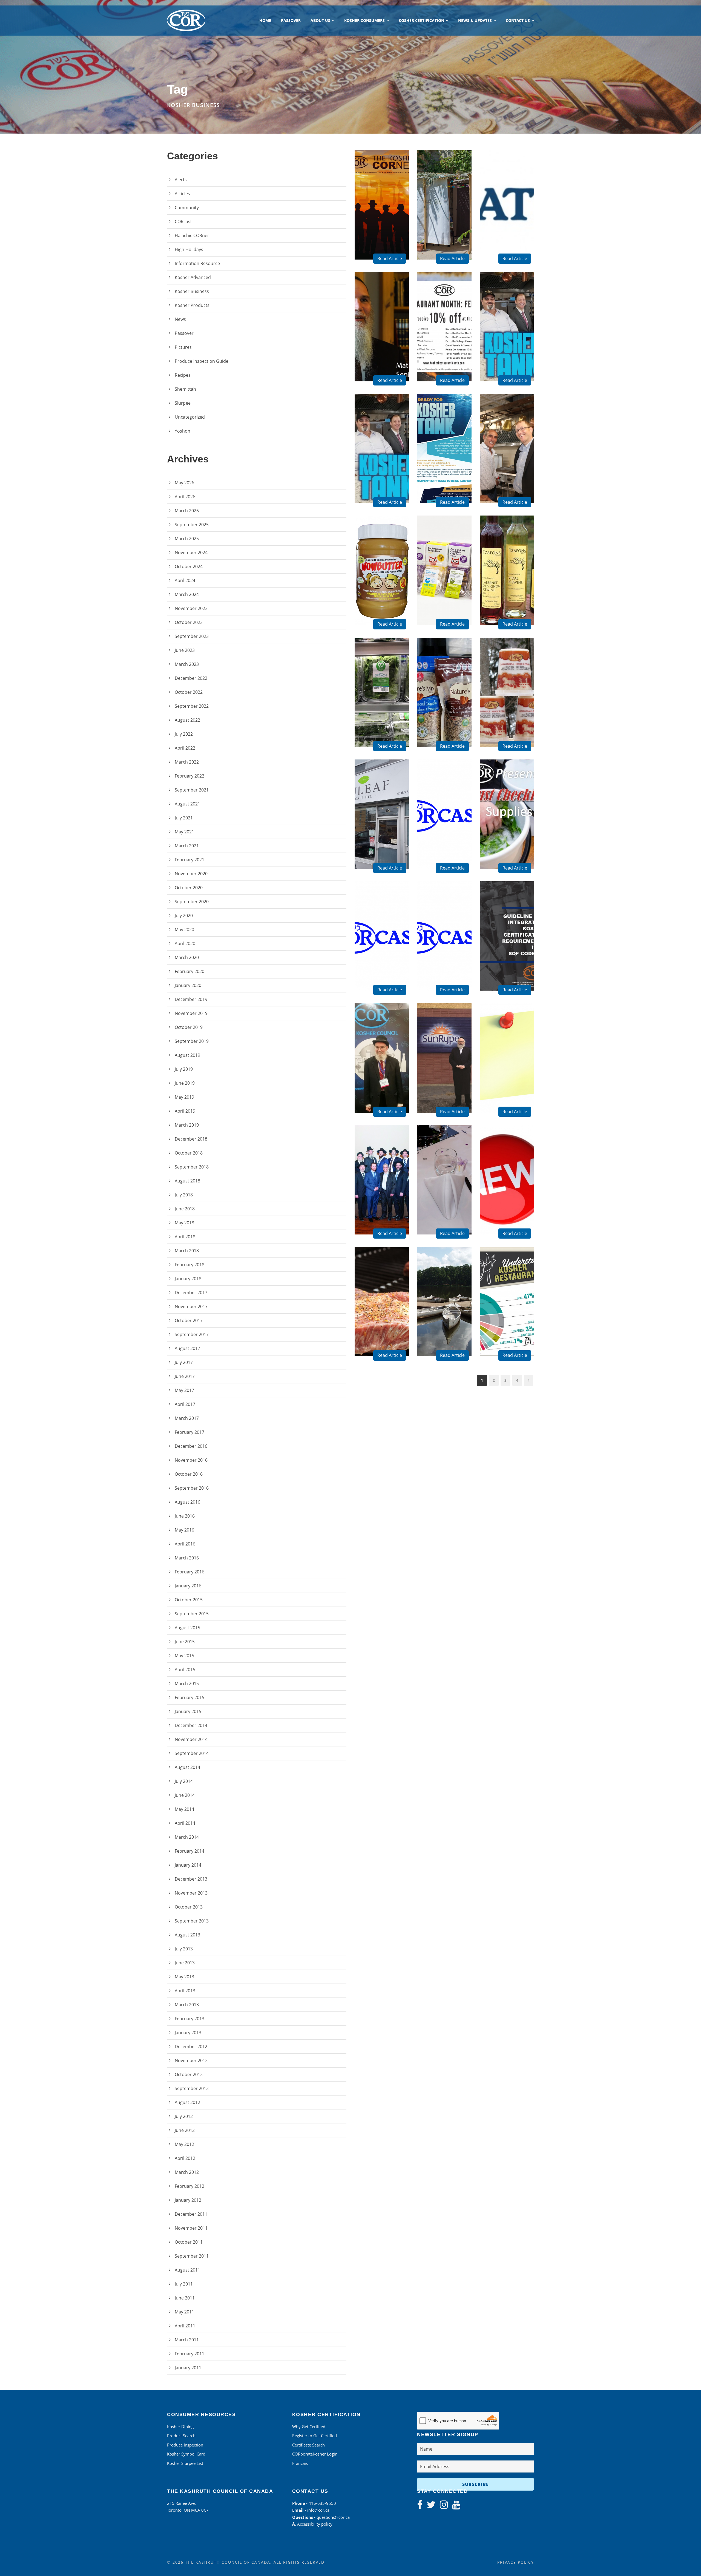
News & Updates (475, 20)
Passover (291, 20)
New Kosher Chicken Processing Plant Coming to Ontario (509, 1069)
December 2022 (191, 678)
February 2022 (189, 776)
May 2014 (184, 1809)
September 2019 (192, 1041)
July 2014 (184, 1781)
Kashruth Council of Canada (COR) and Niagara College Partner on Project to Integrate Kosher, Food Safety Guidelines (509, 931)
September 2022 (192, 706)
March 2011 (187, 2340)
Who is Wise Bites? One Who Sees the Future (446, 584)
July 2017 (184, 1362)
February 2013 (189, 2019)
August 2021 (187, 804)
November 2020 (191, 874)
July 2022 (184, 734)
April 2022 (185, 748)
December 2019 (191, 999)
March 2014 (187, 1837)
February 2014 (189, 1851)
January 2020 (188, 985)
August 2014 (187, 1767)
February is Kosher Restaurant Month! (446, 346)
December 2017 (191, 1293)
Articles (182, 194)
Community (187, 208)
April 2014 (185, 1823)
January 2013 (188, 2033)
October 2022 (189, 692)
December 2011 (191, 2214)
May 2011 (184, 2312)
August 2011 (187, 2270)
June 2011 (185, 2298)
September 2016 (192, 1488)
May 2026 (184, 483)
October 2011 (189, 2242)
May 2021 (184, 832)
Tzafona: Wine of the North (509, 592)
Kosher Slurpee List (185, 2463)
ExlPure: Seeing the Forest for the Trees (509, 711)
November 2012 (191, 2060)
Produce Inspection (185, 2445)
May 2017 (184, 1390)
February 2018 (189, 1265)
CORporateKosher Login (315, 2454)
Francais (300, 2463)
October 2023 (189, 622)
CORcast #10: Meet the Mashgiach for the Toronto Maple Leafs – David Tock (446, 817)
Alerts (181, 180)
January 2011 (188, 2368)
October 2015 (189, 1600)
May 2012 (184, 2144)
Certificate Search (308, 2445)
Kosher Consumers (364, 20)
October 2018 (189, 1153)
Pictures (183, 347)
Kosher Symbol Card (186, 2454)
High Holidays (189, 249)
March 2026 (187, 511)
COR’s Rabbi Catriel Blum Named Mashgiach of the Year (384, 1069)
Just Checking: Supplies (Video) (509, 833)
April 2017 (185, 1404)
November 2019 (191, 1013)
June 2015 (185, 1642)
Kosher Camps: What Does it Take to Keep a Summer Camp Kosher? (446, 1310)
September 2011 (192, 2256)
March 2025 (187, 539)
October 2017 (189, 1320)
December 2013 (191, 1879)
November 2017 (191, 1306)
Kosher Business (192, 291)
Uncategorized (190, 417)
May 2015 (184, 1656)
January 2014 (188, 1865)
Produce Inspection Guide (202, 361)
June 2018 (185, 1209)
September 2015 (192, 1614)
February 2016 (189, 1572)
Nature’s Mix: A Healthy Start (446, 711)
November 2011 (191, 2228)
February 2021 (189, 860)
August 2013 (187, 1935)
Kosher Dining (180, 2427)
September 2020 (192, 902)
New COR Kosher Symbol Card (509, 1199)
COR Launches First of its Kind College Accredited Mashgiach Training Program (384, 1185)
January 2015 (188, 1711)
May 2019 (184, 1097)
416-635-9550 (322, 2503)
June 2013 (185, 1963)
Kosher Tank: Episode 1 (384, 470)
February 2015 (189, 1697)
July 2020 (184, 916)
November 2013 (191, 1893)
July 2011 (184, 2284)
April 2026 (185, 497)
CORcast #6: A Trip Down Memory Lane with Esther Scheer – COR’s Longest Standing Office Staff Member (446, 931)
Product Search (181, 2436)
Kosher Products (192, 305)
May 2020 (184, 929)
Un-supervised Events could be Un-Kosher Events (446, 1194)
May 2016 (184, 1530)
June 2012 (185, 2130)
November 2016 (191, 1460)
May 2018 (184, 1223)
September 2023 (192, 636)
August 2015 (187, 1628)
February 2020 (189, 971)
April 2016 (185, 1544)
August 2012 (187, 2102)
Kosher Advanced (193, 277)
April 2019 (185, 1111)
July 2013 (184, 1949)
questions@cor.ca (333, 2517)
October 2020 (189, 888)
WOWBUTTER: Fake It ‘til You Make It (384, 589)
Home (265, 20)
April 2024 (185, 580)
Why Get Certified (309, 2427)
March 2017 (187, 1418)
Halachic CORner (192, 235)
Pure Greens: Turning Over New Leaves (384, 709)
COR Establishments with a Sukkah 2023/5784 (446, 218)
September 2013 (192, 1921)
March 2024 (187, 594)
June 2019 (185, 1083)
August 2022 (187, 720)
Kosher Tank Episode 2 (509, 349)
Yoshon (183, 431)
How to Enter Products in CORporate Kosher (509, 218)
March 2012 (187, 2172)
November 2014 (191, 1739)
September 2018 (192, 1167)
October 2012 (189, 2074)
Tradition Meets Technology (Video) (384, 346)
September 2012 (192, 2088)
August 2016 (187, 1502)
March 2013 (187, 2005)
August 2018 (187, 1181)
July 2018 (184, 1195)
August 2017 (187, 1348)
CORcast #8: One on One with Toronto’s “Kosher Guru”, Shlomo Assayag (384, 944)
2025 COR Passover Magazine (384, 227)
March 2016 (187, 1558)
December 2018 (191, 1139)
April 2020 (185, 943)
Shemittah (185, 389)
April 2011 (185, 2326)
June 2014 (185, 1795)
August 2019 (187, 1055)
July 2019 (184, 1069)
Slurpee (183, 403)
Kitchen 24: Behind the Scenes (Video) (509, 465)
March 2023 (187, 664)
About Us (320, 20)
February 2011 (189, 2354)
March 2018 (187, 1251)
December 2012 (191, 2047)
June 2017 (185, 1376)
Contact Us (518, 20)
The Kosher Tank (446, 470)
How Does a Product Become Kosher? (446, 1077)
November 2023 (191, 608)
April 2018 (185, 1237)
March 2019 (187, 1125)
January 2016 (188, 1586)
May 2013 (184, 1977)
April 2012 (185, 2158)
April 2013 (185, 1991)
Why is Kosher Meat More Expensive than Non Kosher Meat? (384, 1313)
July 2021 (184, 818)
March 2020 (187, 957)
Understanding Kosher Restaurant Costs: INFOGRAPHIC (509, 1313)
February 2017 (189, 1432)
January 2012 (188, 2200)
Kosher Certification (421, 20)
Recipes (183, 375)
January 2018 (188, 1279)
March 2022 (187, 762)
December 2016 (191, 1446)
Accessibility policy (314, 2524)
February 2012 (189, 2186)
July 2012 (184, 2116)
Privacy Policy (516, 2562)
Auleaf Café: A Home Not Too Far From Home (384, 828)
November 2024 (191, 552)
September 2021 (192, 790)
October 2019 (189, 1027)
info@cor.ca (318, 2510)
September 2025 (192, 525)
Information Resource (197, 263)
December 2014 (191, 1725)
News (180, 319)
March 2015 (187, 1683)
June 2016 (185, 1516)
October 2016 (189, 1474)
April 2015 (185, 1670)
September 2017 (192, 1334)
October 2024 (189, 566)
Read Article (390, 258)
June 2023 (185, 650)
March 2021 (187, 846)
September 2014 (192, 1753)
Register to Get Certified (314, 2436)
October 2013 (189, 1907)
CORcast (183, 221)
